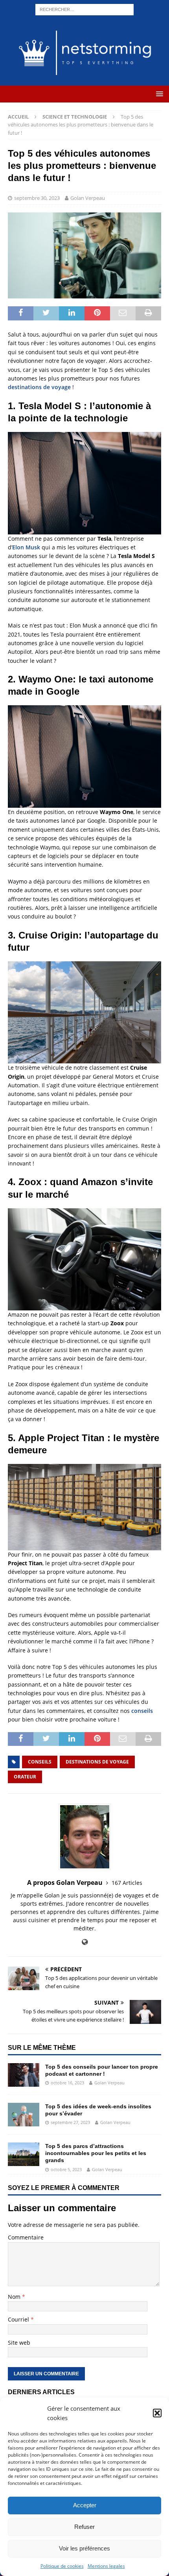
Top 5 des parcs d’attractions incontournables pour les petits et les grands (96, 2153)
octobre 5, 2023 (66, 2169)
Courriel (19, 2319)
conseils (142, 1711)
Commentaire (26, 2237)
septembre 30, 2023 (37, 198)
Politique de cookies (62, 2566)
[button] (157, 2413)
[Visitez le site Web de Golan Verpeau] (85, 1942)
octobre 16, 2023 (67, 2083)
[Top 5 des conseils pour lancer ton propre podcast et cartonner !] (24, 2075)
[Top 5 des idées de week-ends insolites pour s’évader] (24, 2115)
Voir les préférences (84, 2548)
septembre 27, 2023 (70, 2122)
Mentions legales (106, 2566)
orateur (25, 1777)
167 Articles (127, 1883)
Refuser (84, 2527)
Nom (15, 2297)
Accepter (85, 2505)
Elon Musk (26, 547)
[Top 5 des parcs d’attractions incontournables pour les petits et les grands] (24, 2154)
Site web (19, 2343)
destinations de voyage (39, 387)
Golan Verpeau (88, 198)
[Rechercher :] (84, 9)
